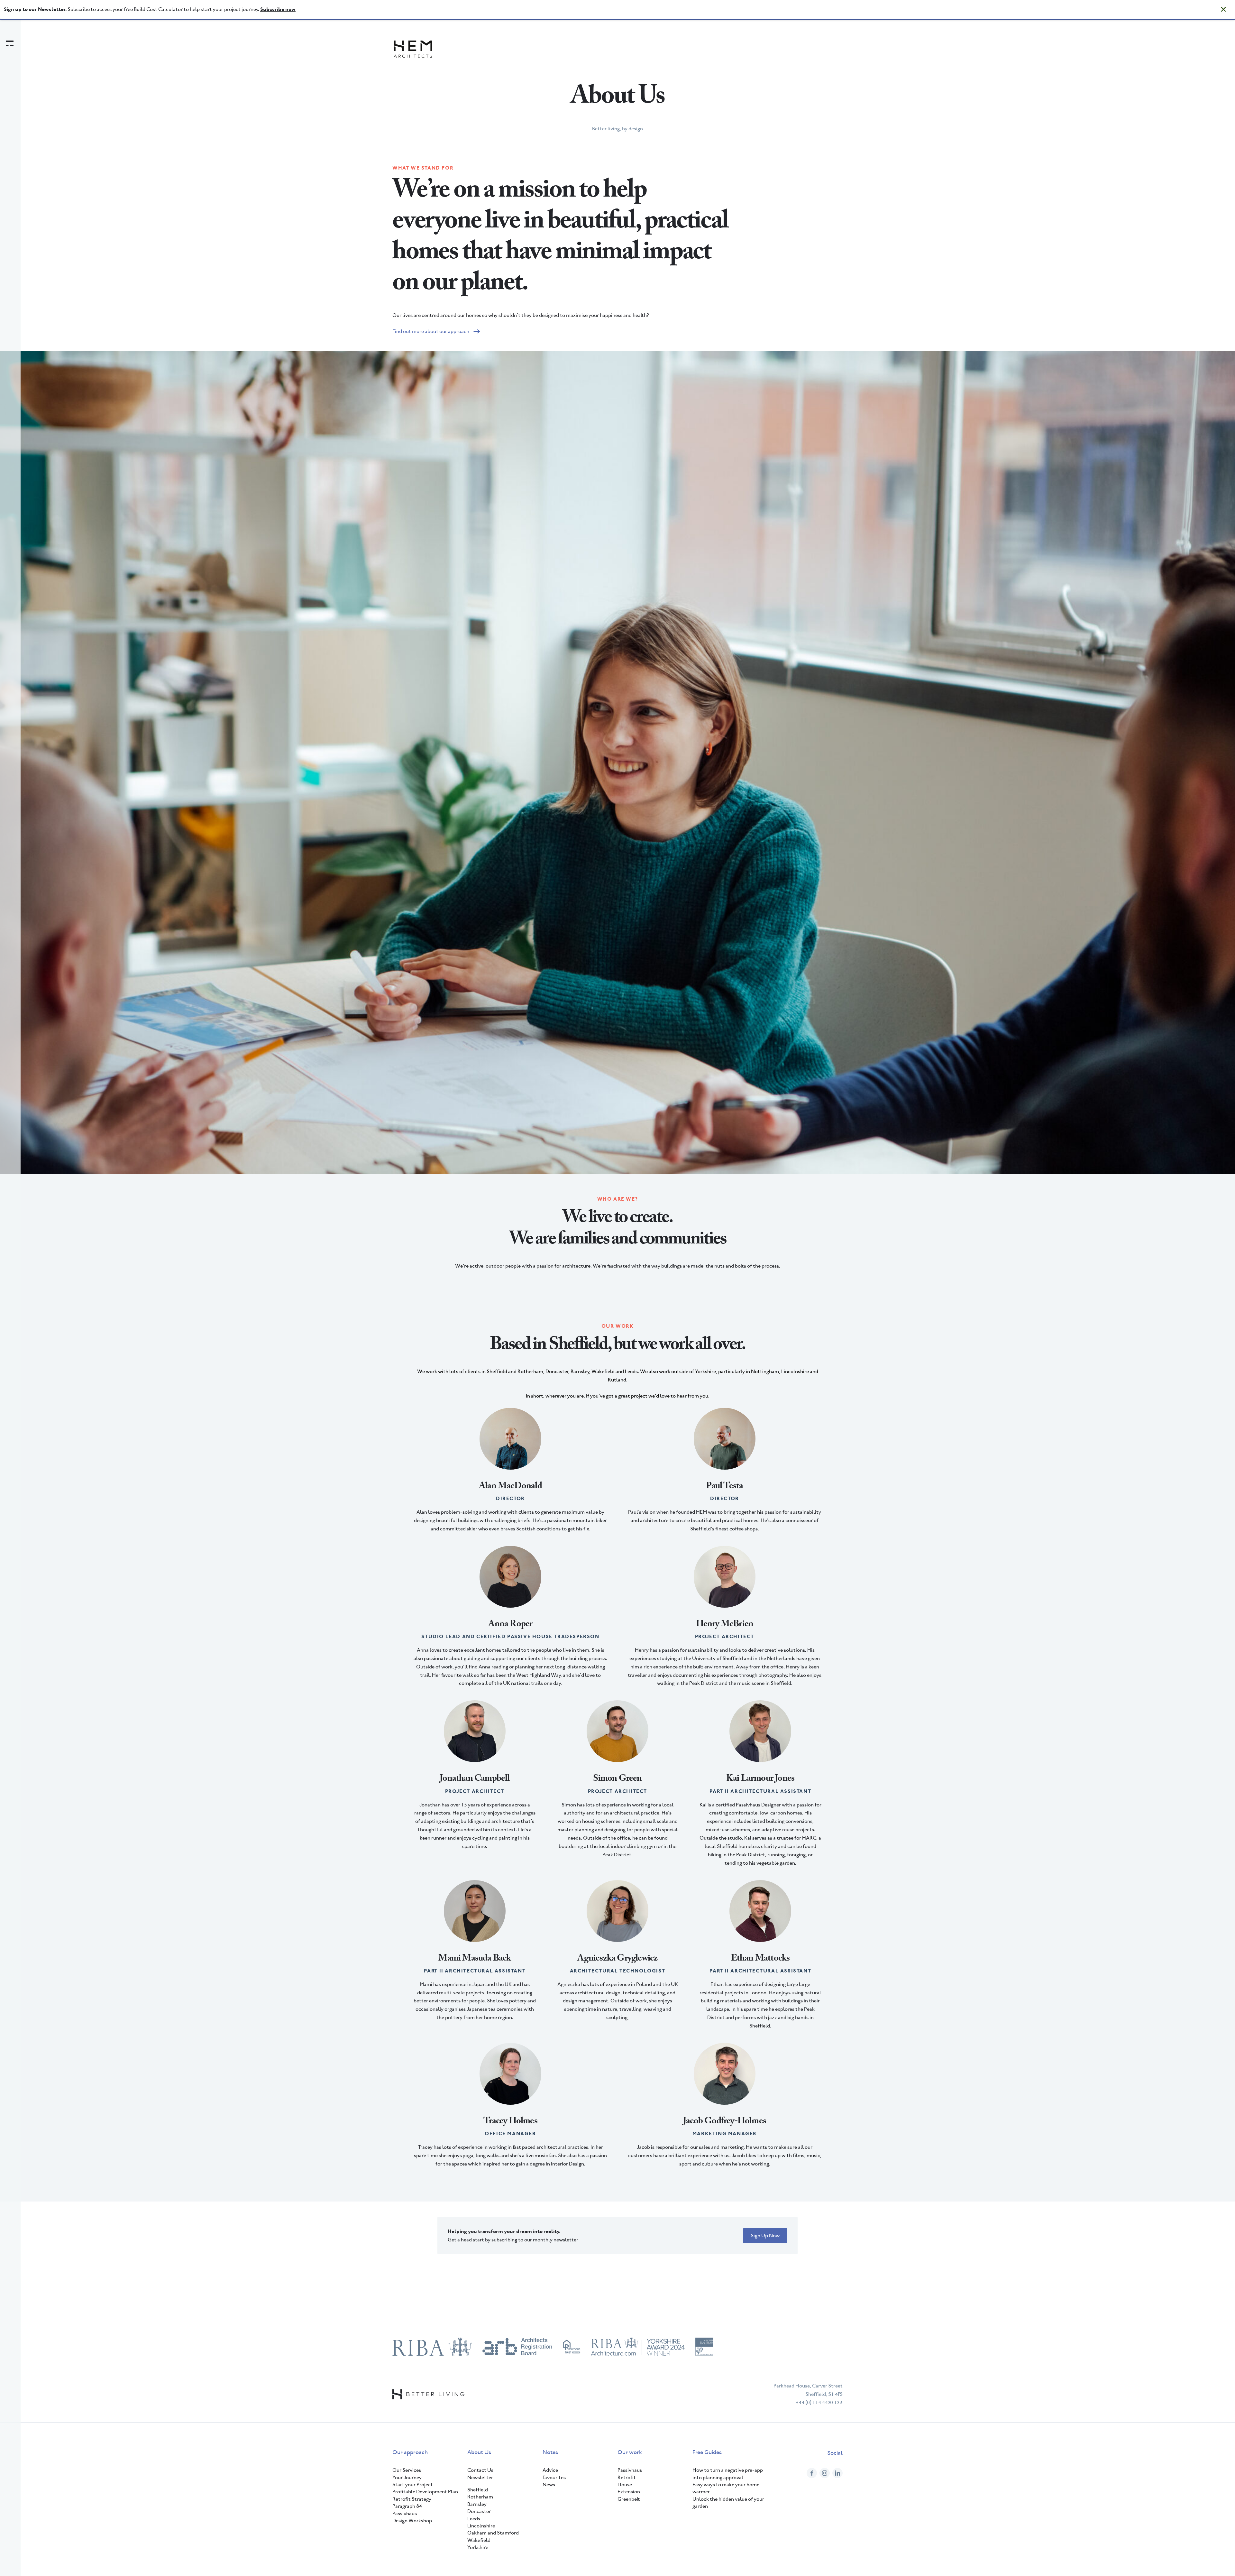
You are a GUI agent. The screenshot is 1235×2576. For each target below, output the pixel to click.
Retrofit (627, 2477)
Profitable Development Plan (425, 2492)
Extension (629, 2492)
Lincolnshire (481, 2526)
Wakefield (479, 2540)
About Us (479, 2452)
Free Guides (707, 2452)
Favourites (554, 2477)
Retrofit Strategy (412, 2499)
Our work (630, 2452)
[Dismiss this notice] (1223, 9)
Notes (550, 2452)
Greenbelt (629, 2499)
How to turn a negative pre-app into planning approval (728, 2474)
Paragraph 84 (407, 2506)
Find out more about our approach (431, 331)
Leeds (474, 2519)
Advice (550, 2470)
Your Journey (407, 2477)
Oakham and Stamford (493, 2533)
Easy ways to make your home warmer (726, 2488)
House (625, 2484)
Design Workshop (412, 2521)
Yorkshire (478, 2547)
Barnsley (477, 2504)
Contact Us (480, 2470)
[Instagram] (825, 2473)
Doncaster (479, 2511)
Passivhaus (405, 2513)
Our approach (410, 2452)
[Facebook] (812, 2473)
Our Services (407, 2470)
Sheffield (478, 2490)
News (549, 2484)
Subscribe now (278, 9)
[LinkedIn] (837, 2473)
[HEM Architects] (413, 49)
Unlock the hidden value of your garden (728, 2502)
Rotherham (480, 2497)
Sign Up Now (765, 2235)
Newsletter (480, 2477)
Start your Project (413, 2484)
